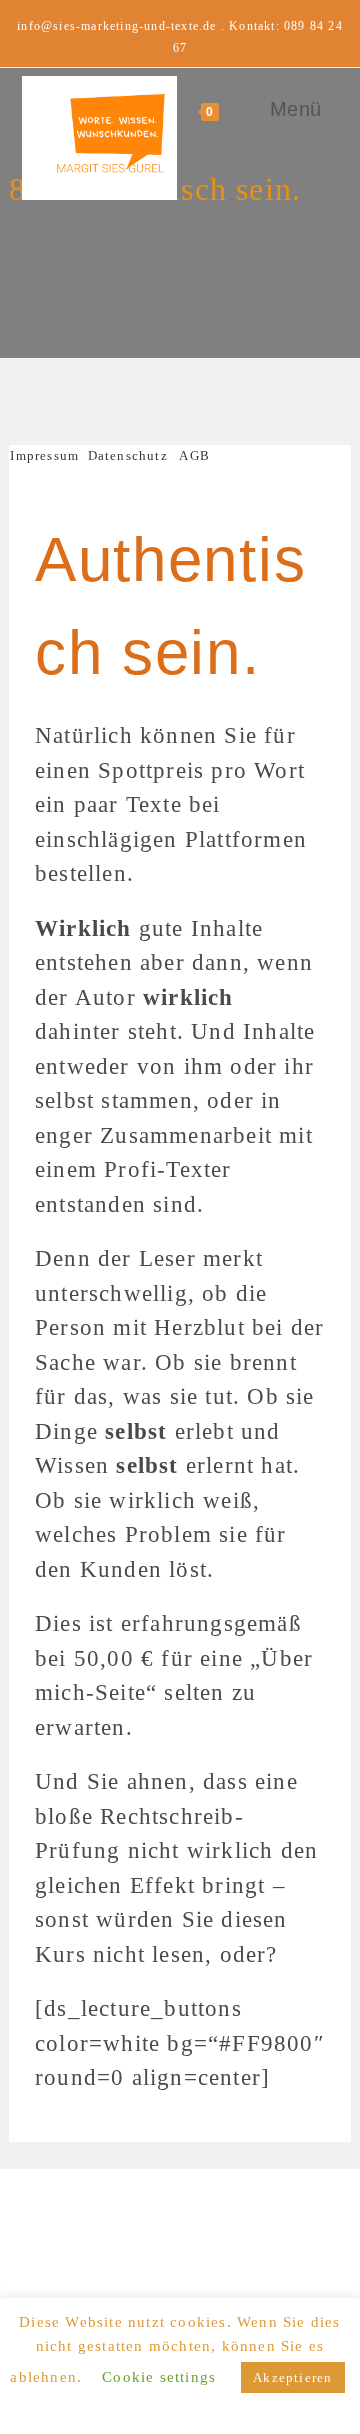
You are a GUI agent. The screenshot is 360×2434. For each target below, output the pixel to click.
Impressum (48, 455)
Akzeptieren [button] (292, 2377)
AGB (194, 455)
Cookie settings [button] (159, 2377)
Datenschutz (128, 455)
